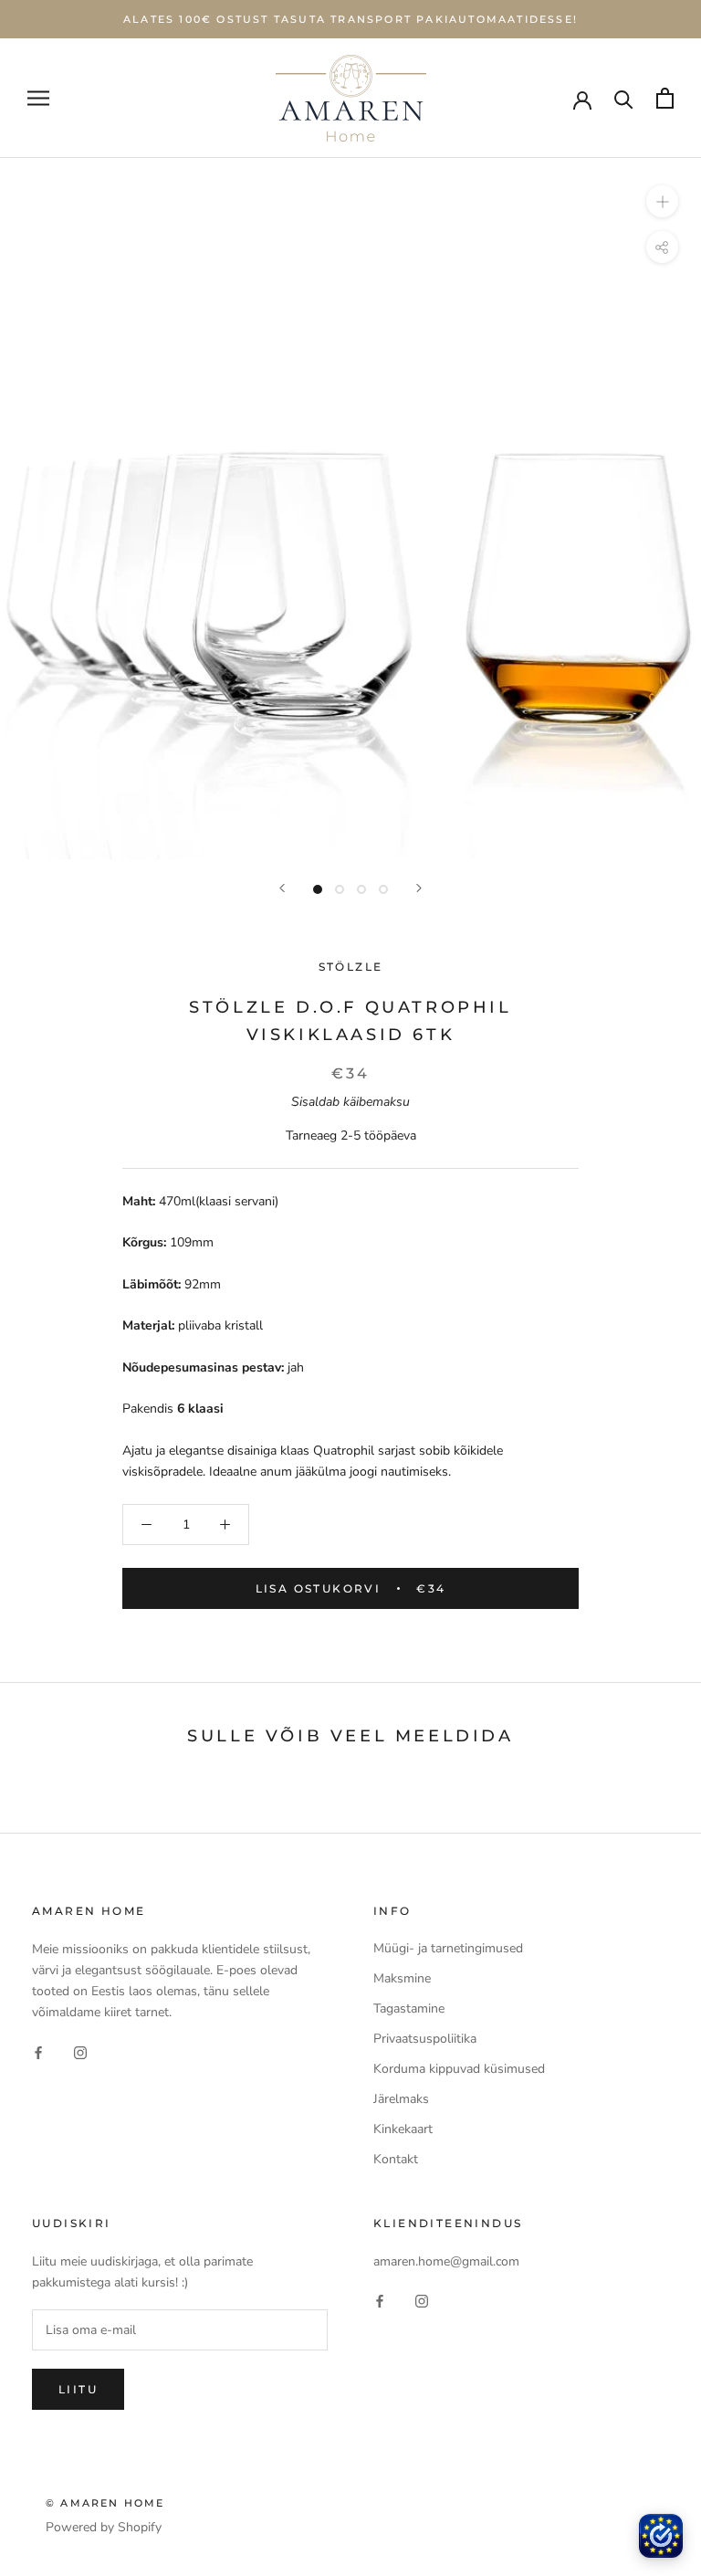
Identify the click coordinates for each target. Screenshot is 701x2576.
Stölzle (351, 967)
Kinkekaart (403, 2129)
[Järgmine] (419, 888)
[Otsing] (624, 98)
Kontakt (396, 2159)
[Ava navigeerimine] (38, 98)
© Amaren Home (105, 2503)
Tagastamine (409, 2008)
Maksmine (402, 1978)
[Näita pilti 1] (318, 889)
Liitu (78, 2389)
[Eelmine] (282, 888)
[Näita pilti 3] (361, 889)
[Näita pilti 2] (340, 889)
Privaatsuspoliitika (425, 2039)
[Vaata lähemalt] (662, 201)
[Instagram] (80, 2051)
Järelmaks (401, 2099)
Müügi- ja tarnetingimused (448, 1948)
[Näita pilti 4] (383, 889)
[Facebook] (38, 2051)
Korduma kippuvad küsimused (459, 2069)
